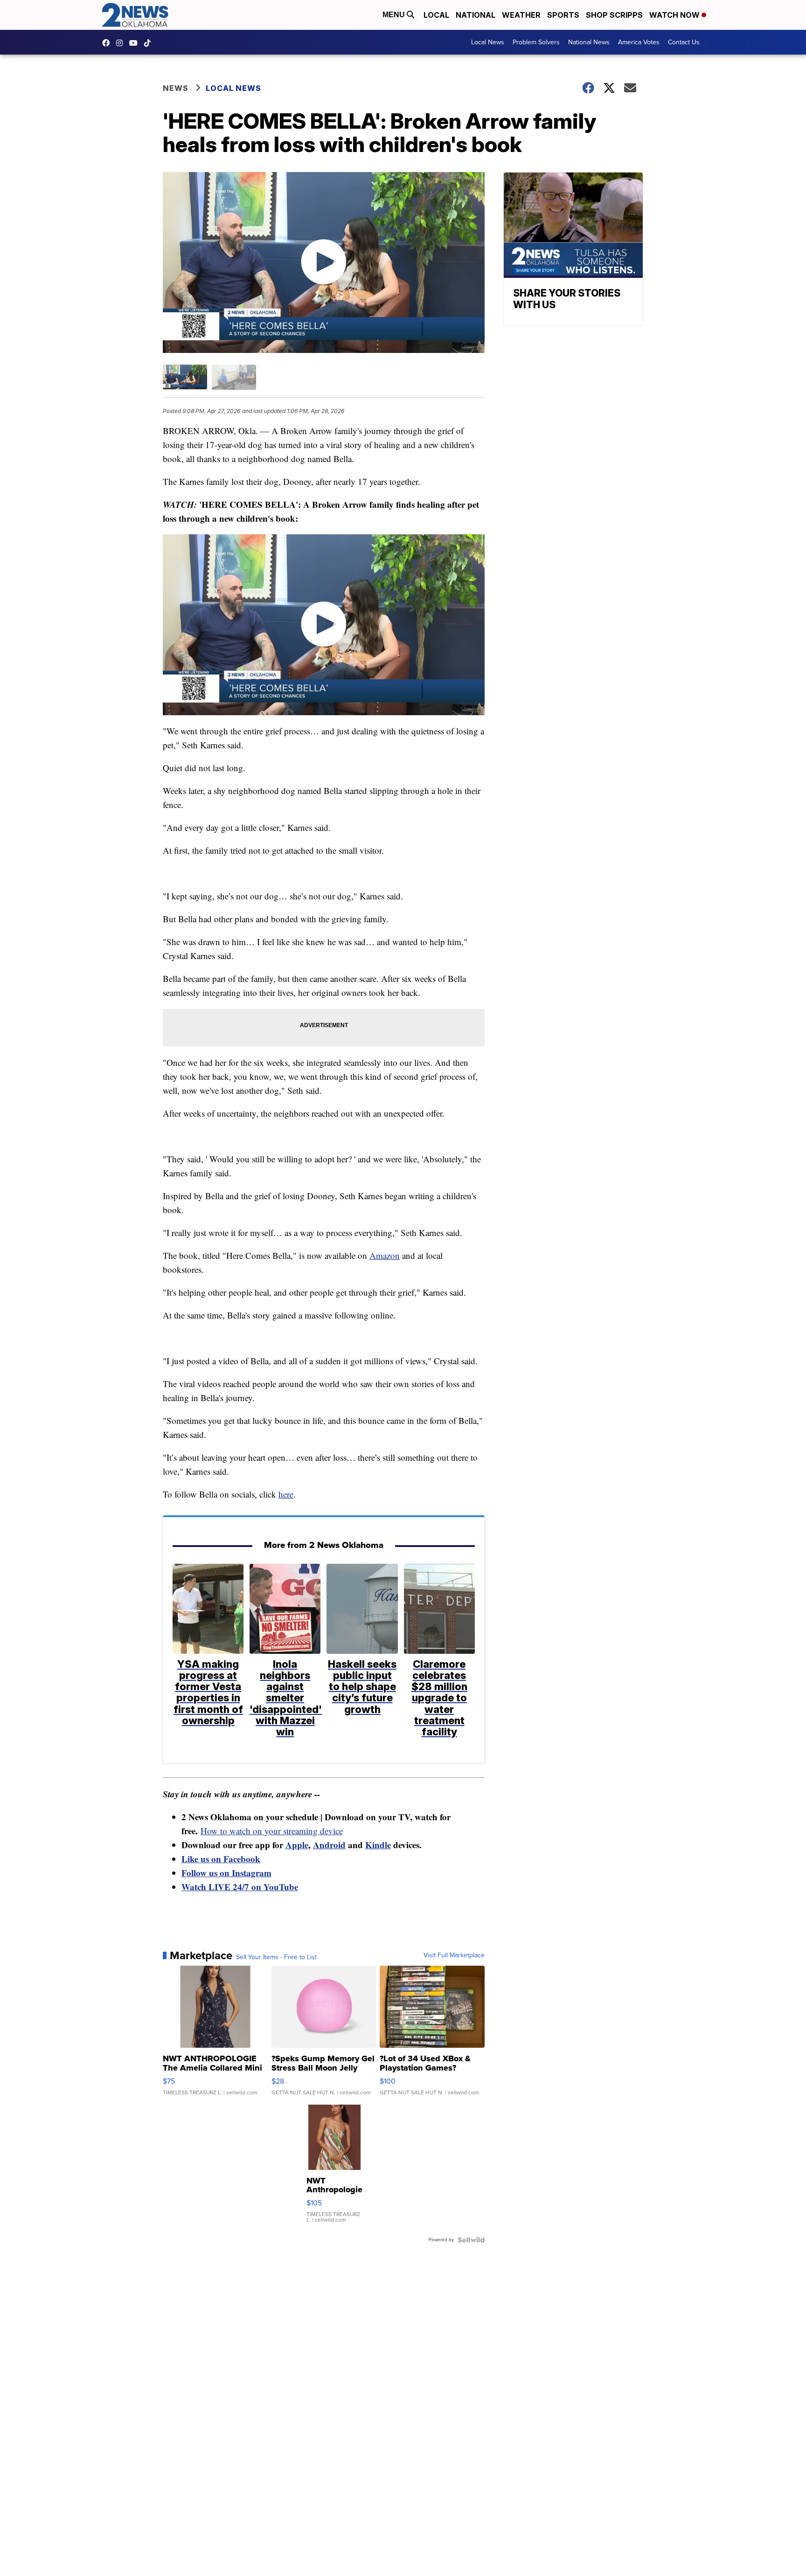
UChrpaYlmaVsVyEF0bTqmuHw (136, 43)
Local (436, 15)
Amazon (385, 1255)
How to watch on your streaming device (272, 1831)
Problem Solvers (536, 42)
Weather (521, 15)
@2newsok (150, 43)
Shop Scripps (614, 15)
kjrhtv (108, 43)
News (176, 88)
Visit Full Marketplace (454, 1955)
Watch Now (675, 15)
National (476, 15)
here (286, 1494)
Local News (488, 42)
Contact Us (684, 42)
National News (589, 42)
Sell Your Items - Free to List (276, 1957)
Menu (395, 15)
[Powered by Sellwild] (471, 2240)
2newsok (122, 43)
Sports (563, 15)
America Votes (639, 42)
